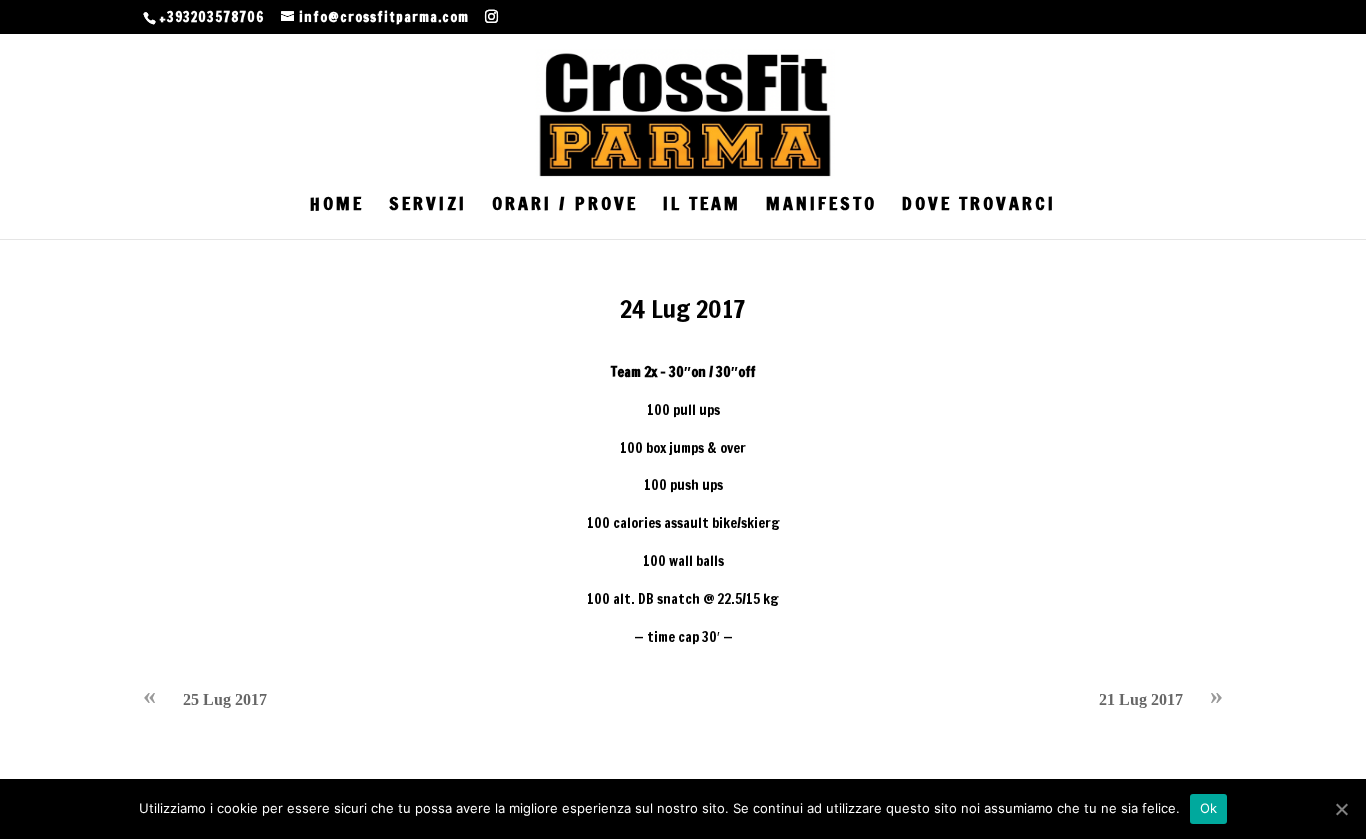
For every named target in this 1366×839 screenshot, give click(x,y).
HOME (337, 206)
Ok (1209, 808)
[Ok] (1341, 809)
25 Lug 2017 (225, 699)
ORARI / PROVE (565, 206)
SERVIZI (428, 206)
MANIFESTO (821, 206)
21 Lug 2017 (1141, 699)
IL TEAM (702, 206)
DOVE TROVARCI (979, 206)
